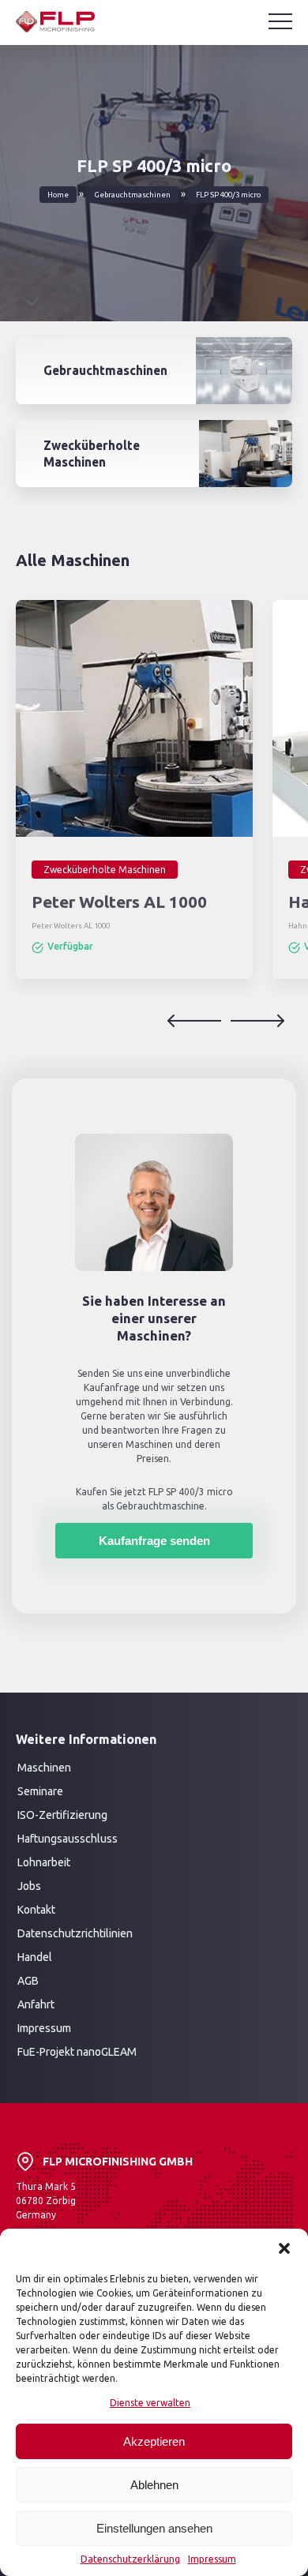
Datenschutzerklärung (130, 2559)
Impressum (212, 2559)
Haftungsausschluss (68, 1839)
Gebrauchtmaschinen (132, 195)
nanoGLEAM (107, 2052)
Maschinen (44, 1768)
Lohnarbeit (44, 1862)
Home (58, 195)
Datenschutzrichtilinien (75, 1933)
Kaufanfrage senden (154, 1541)
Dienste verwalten (150, 2403)
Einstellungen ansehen (154, 2528)
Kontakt (36, 1910)
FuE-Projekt (47, 2052)
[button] (284, 2248)
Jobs (29, 1886)
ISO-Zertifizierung (62, 1815)
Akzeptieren (154, 2441)
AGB (28, 1981)
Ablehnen (154, 2485)
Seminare (40, 1791)
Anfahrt (36, 2004)
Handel (35, 1957)
